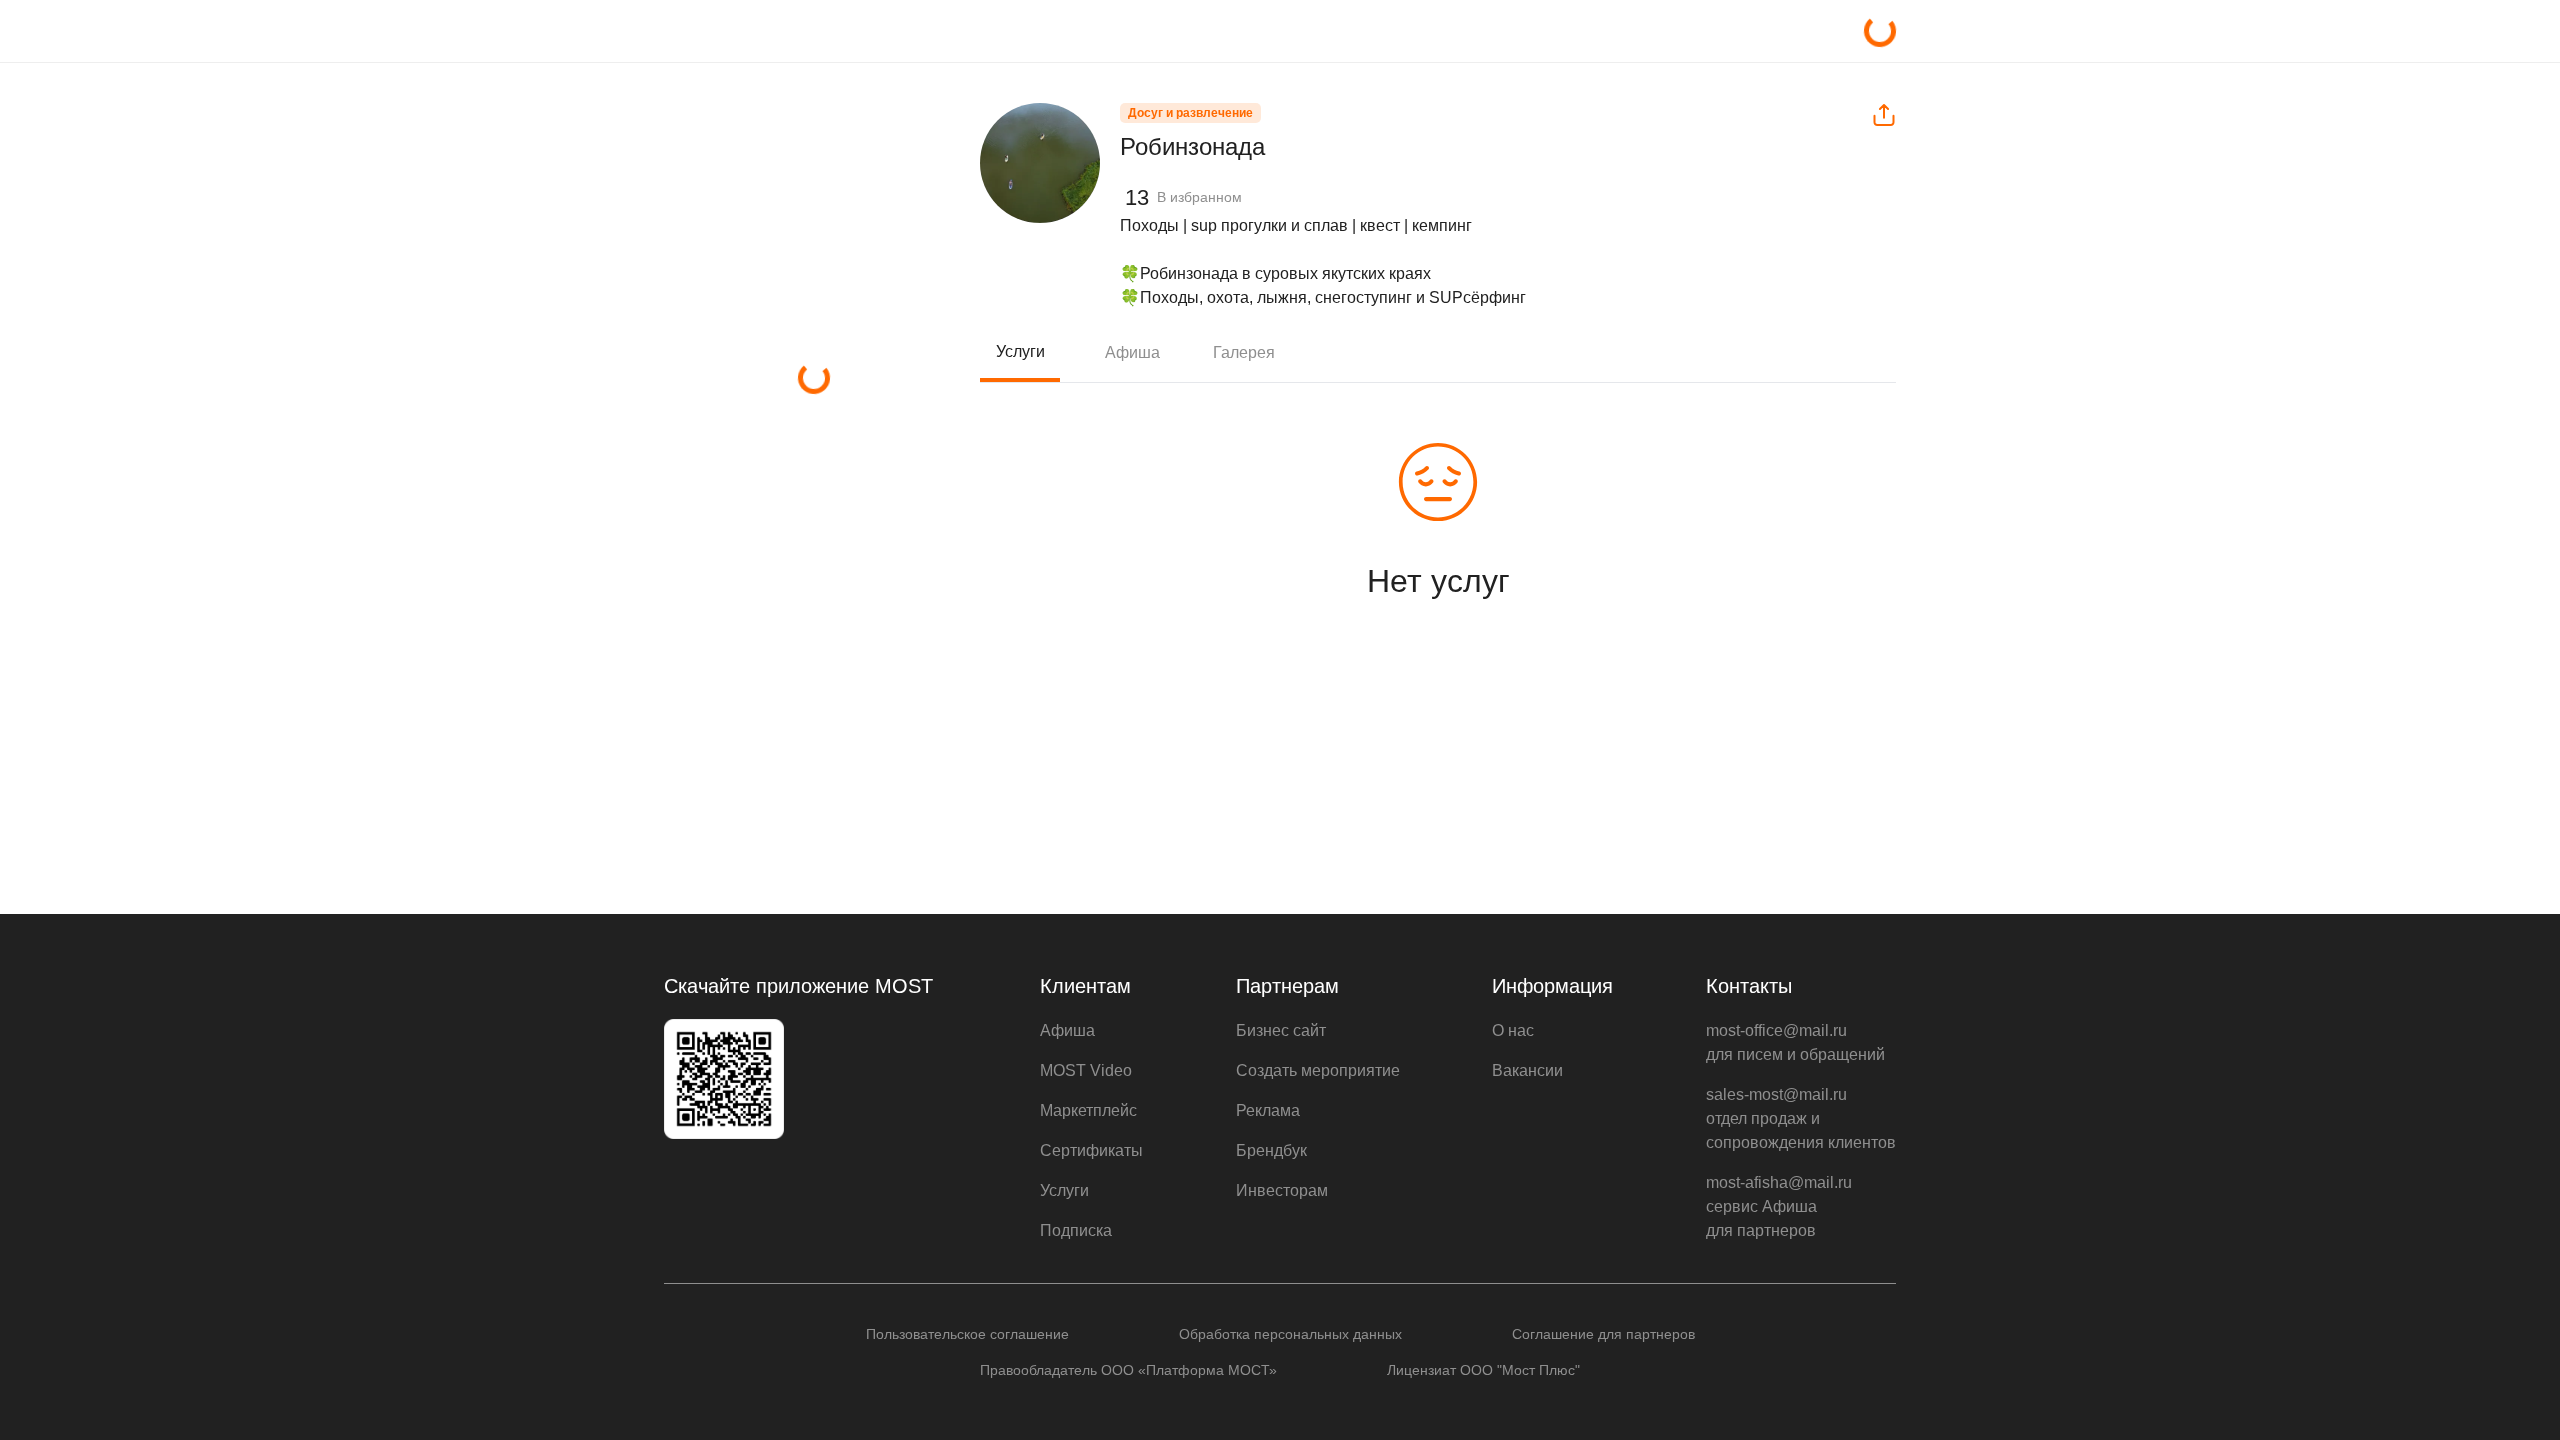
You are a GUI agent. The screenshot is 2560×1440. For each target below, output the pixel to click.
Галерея (1244, 352)
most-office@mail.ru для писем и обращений (1795, 1042)
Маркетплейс (1088, 1110)
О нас (1513, 1030)
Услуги (1020, 351)
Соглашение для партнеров (1603, 1334)
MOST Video (1086, 1070)
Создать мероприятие (1318, 1070)
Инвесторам (1282, 1190)
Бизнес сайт (1281, 1030)
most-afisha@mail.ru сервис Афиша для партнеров (1779, 1206)
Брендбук (1271, 1150)
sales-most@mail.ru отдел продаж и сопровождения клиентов (1801, 1118)
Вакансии (1527, 1070)
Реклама (1268, 1110)
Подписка (1076, 1230)
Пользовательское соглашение (967, 1334)
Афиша (1132, 352)
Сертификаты (1091, 1150)
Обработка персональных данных (1290, 1334)
